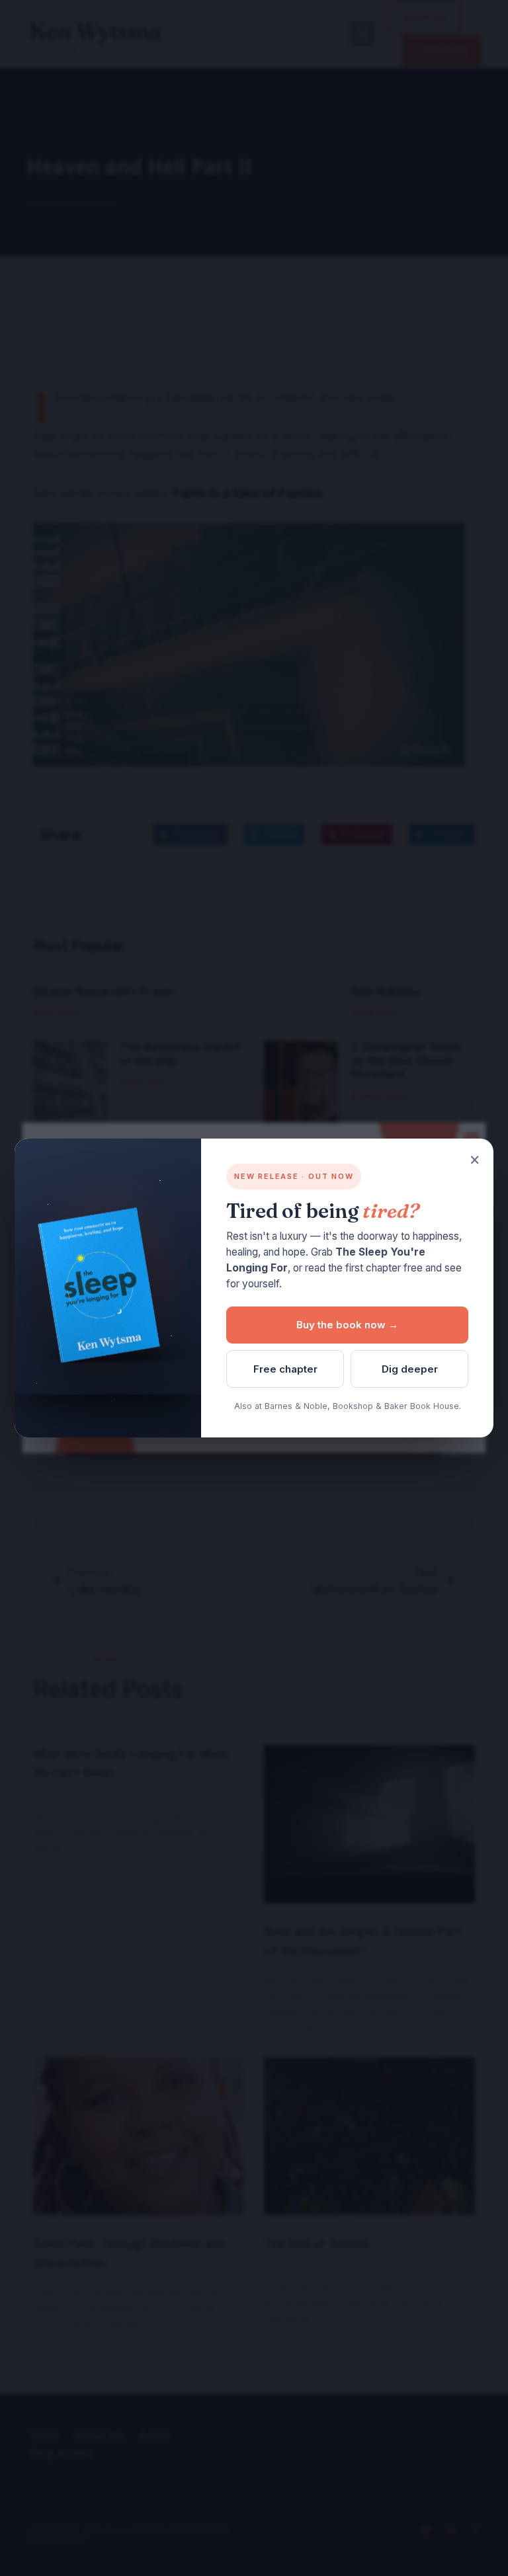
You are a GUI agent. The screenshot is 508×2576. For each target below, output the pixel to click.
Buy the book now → (347, 1325)
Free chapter (285, 1369)
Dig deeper (410, 1369)
